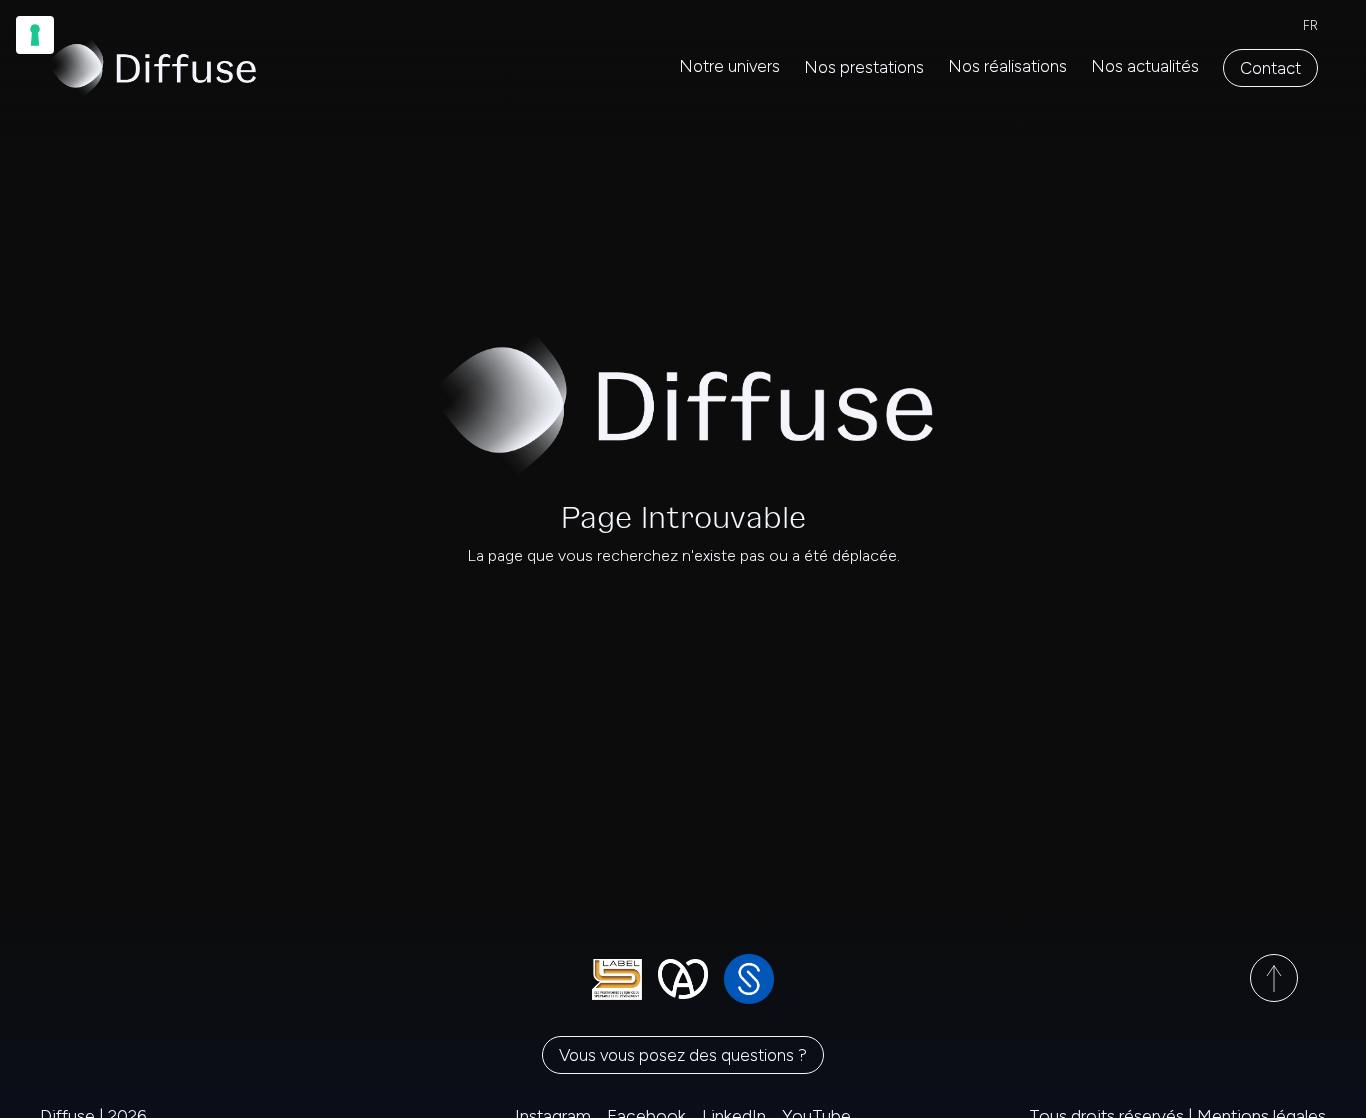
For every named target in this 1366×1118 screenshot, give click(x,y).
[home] (152, 67)
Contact (1270, 68)
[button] (864, 68)
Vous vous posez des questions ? (683, 1055)
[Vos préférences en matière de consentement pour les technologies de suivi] (35, 35)
